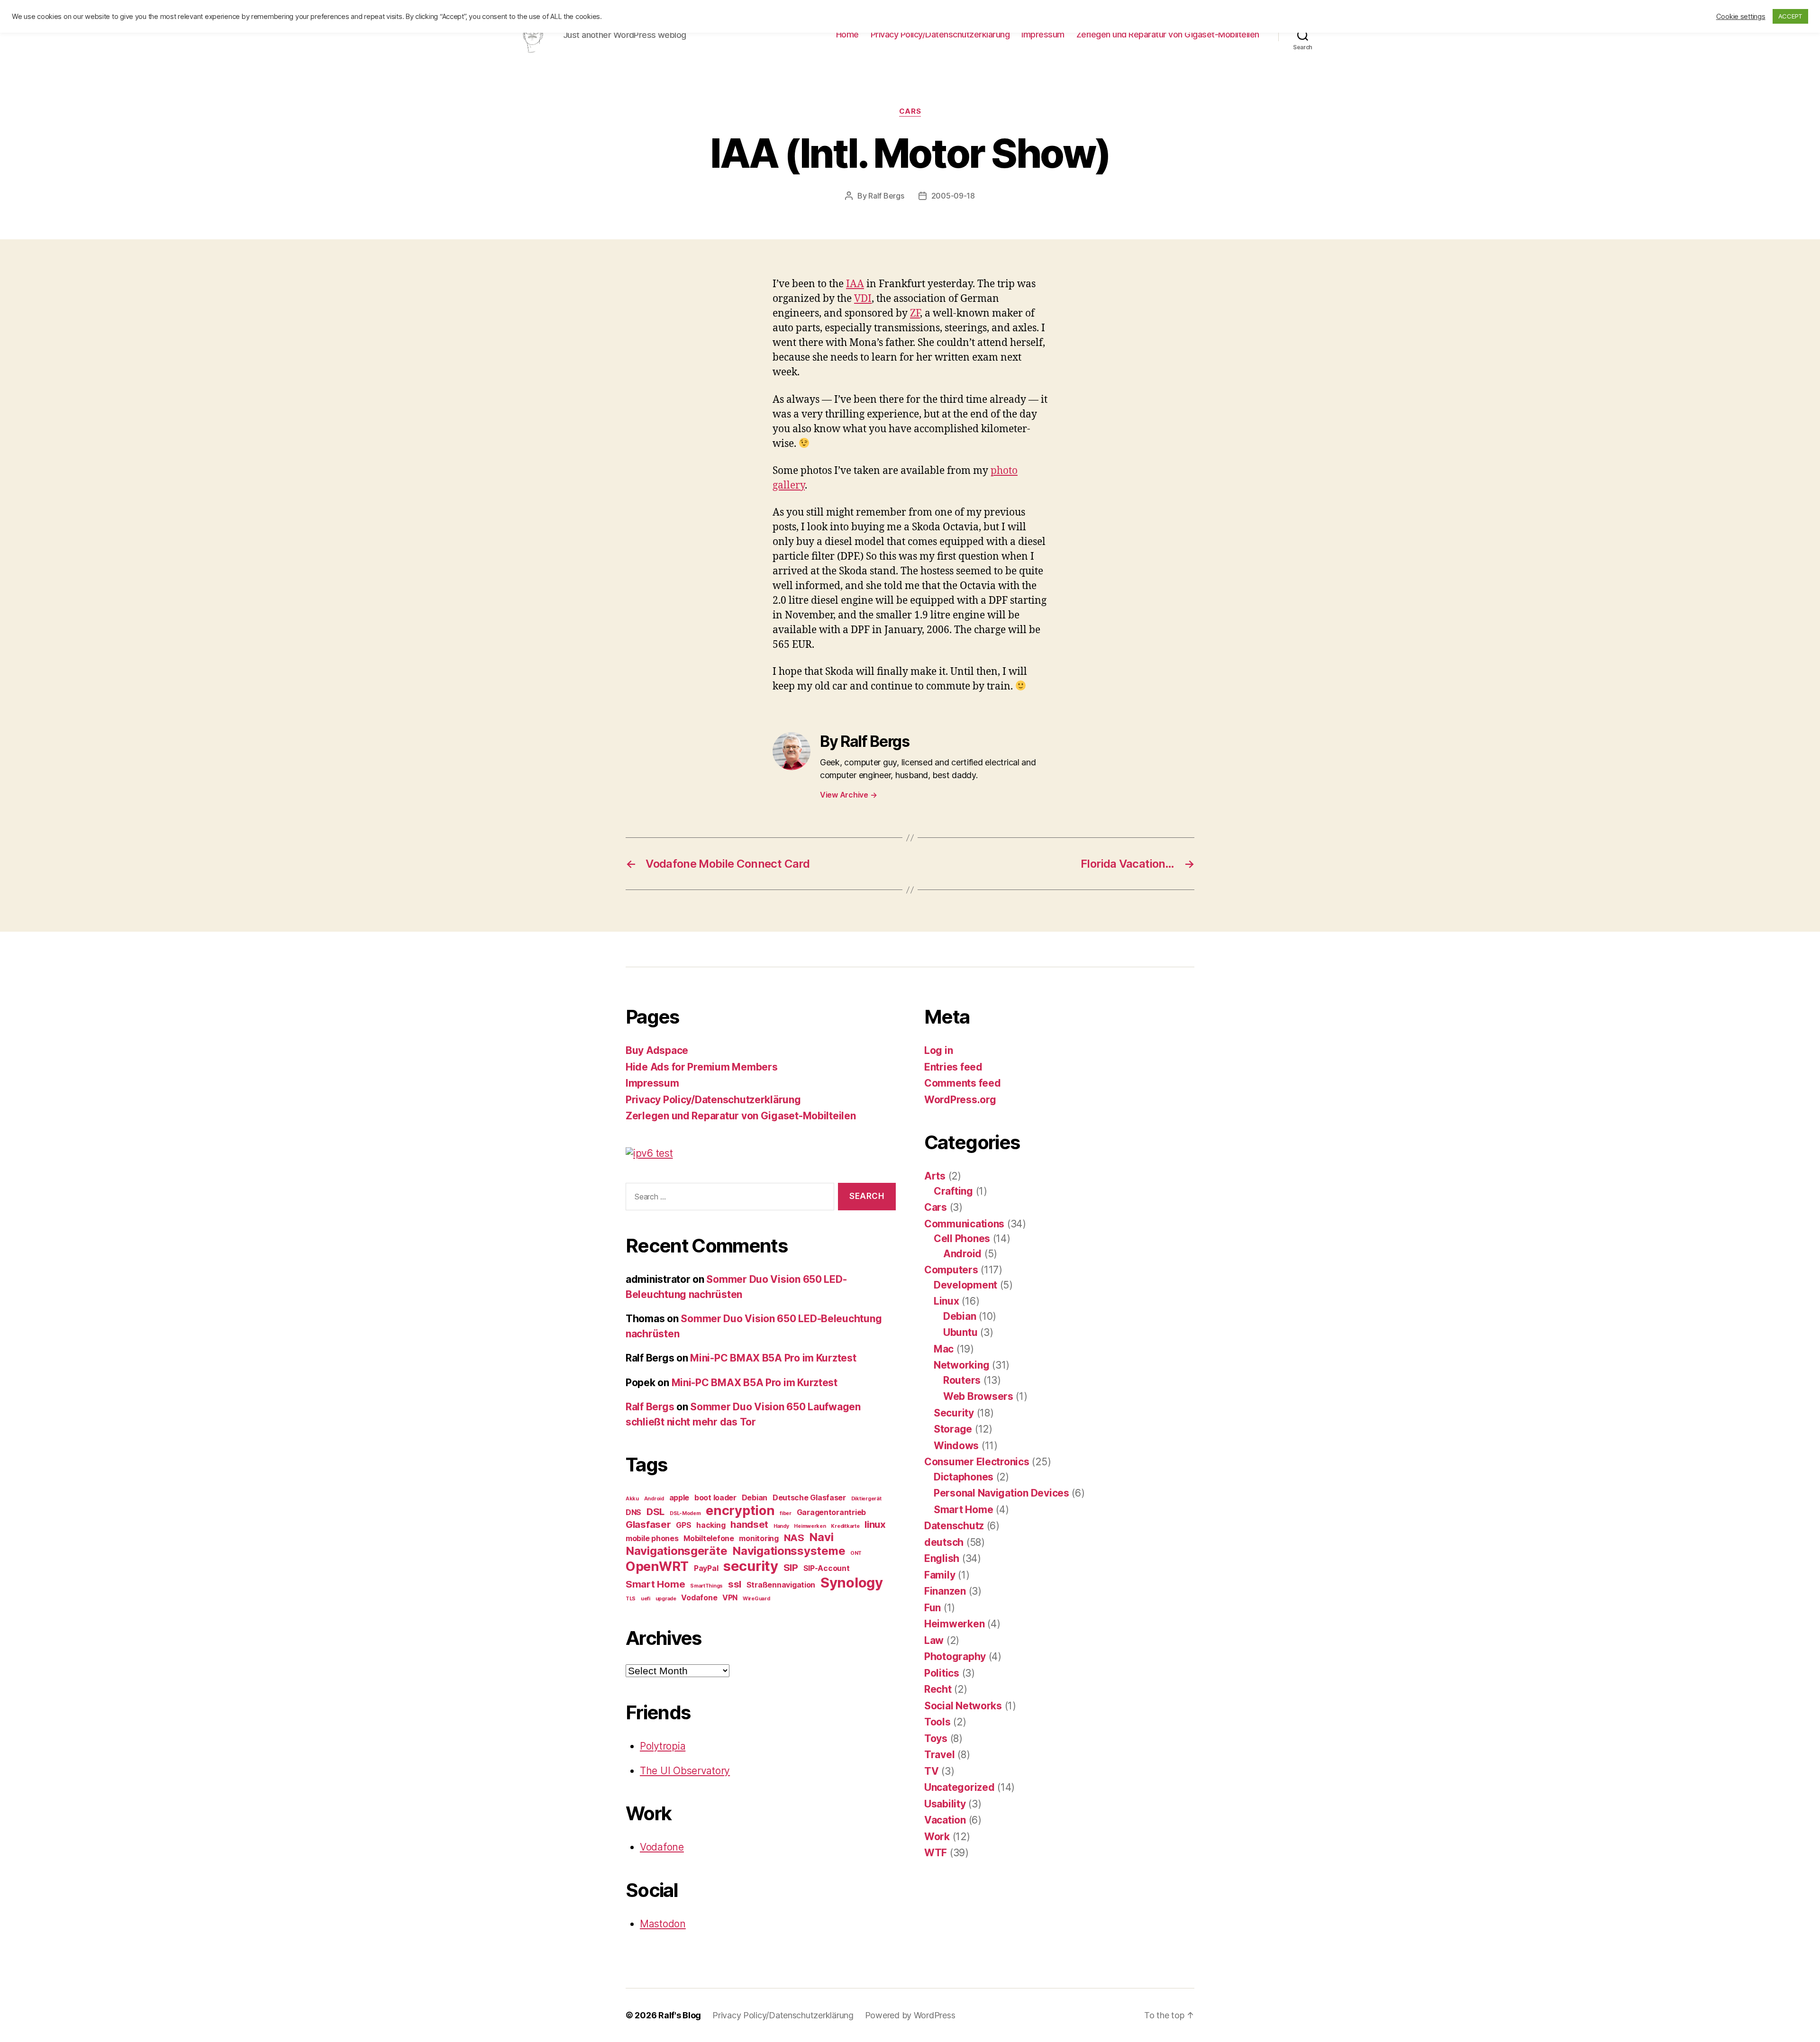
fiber (786, 1513)
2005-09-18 (953, 196)
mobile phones (652, 1538)
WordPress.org (960, 1100)
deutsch (944, 1542)
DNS (633, 1512)
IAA (855, 284)
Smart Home (655, 1584)
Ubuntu (960, 1332)
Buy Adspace (657, 1050)
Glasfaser (648, 1524)
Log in (938, 1050)
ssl (735, 1584)
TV (931, 1771)
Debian (755, 1497)
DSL (655, 1511)
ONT (856, 1553)
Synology (852, 1583)
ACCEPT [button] (1790, 16)
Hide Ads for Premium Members (701, 1067)
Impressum (1043, 34)
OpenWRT (657, 1566)
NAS (794, 1538)
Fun (933, 1608)
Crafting (953, 1191)
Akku (632, 1499)
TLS (631, 1599)
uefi (646, 1599)
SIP (791, 1567)
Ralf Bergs (886, 196)
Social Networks (963, 1706)
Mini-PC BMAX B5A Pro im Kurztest (773, 1358)
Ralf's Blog (680, 2015)
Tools (937, 1722)
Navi (821, 1537)
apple (679, 1497)
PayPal (706, 1568)
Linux (946, 1301)
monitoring (759, 1538)
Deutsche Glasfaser (809, 1497)
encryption (740, 1511)
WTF (936, 1853)
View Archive (848, 795)
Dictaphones (964, 1477)
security (751, 1566)
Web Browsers (978, 1396)
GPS (683, 1525)
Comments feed (963, 1083)
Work (937, 1837)
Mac (944, 1349)
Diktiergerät (866, 1499)
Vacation (945, 1820)
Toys (936, 1738)
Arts (935, 1176)
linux (875, 1524)
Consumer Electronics (977, 1462)
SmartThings (706, 1586)
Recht (938, 1689)
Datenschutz (954, 1526)
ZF (915, 313)
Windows (956, 1446)
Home (847, 34)
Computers (951, 1270)
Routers (962, 1380)
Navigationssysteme (789, 1551)
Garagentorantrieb (831, 1512)
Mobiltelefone (709, 1538)
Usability (945, 1804)
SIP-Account (827, 1568)
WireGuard (756, 1599)
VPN (730, 1597)
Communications (964, 1224)
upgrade (666, 1599)
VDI (863, 299)
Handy (781, 1526)
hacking (711, 1525)
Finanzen (945, 1591)
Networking (961, 1365)
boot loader (715, 1497)
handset (749, 1524)
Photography (955, 1656)
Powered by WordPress (910, 2015)
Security (954, 1413)
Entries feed (953, 1067)
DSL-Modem (685, 1513)
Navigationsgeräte (676, 1551)
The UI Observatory (685, 1771)
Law (934, 1640)
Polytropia (663, 1746)
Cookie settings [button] (1741, 17)
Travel (939, 1755)
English (942, 1558)
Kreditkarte (845, 1526)
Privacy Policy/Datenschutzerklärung (940, 34)
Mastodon (663, 1924)
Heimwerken (810, 1526)
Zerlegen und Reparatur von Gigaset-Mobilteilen (1168, 34)
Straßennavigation (781, 1585)
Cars (910, 111)
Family (940, 1575)
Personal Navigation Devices (1001, 1493)
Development (965, 1285)
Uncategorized (960, 1787)
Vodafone (699, 1597)
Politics (942, 1673)
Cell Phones (962, 1239)
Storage (953, 1429)
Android (654, 1499)
